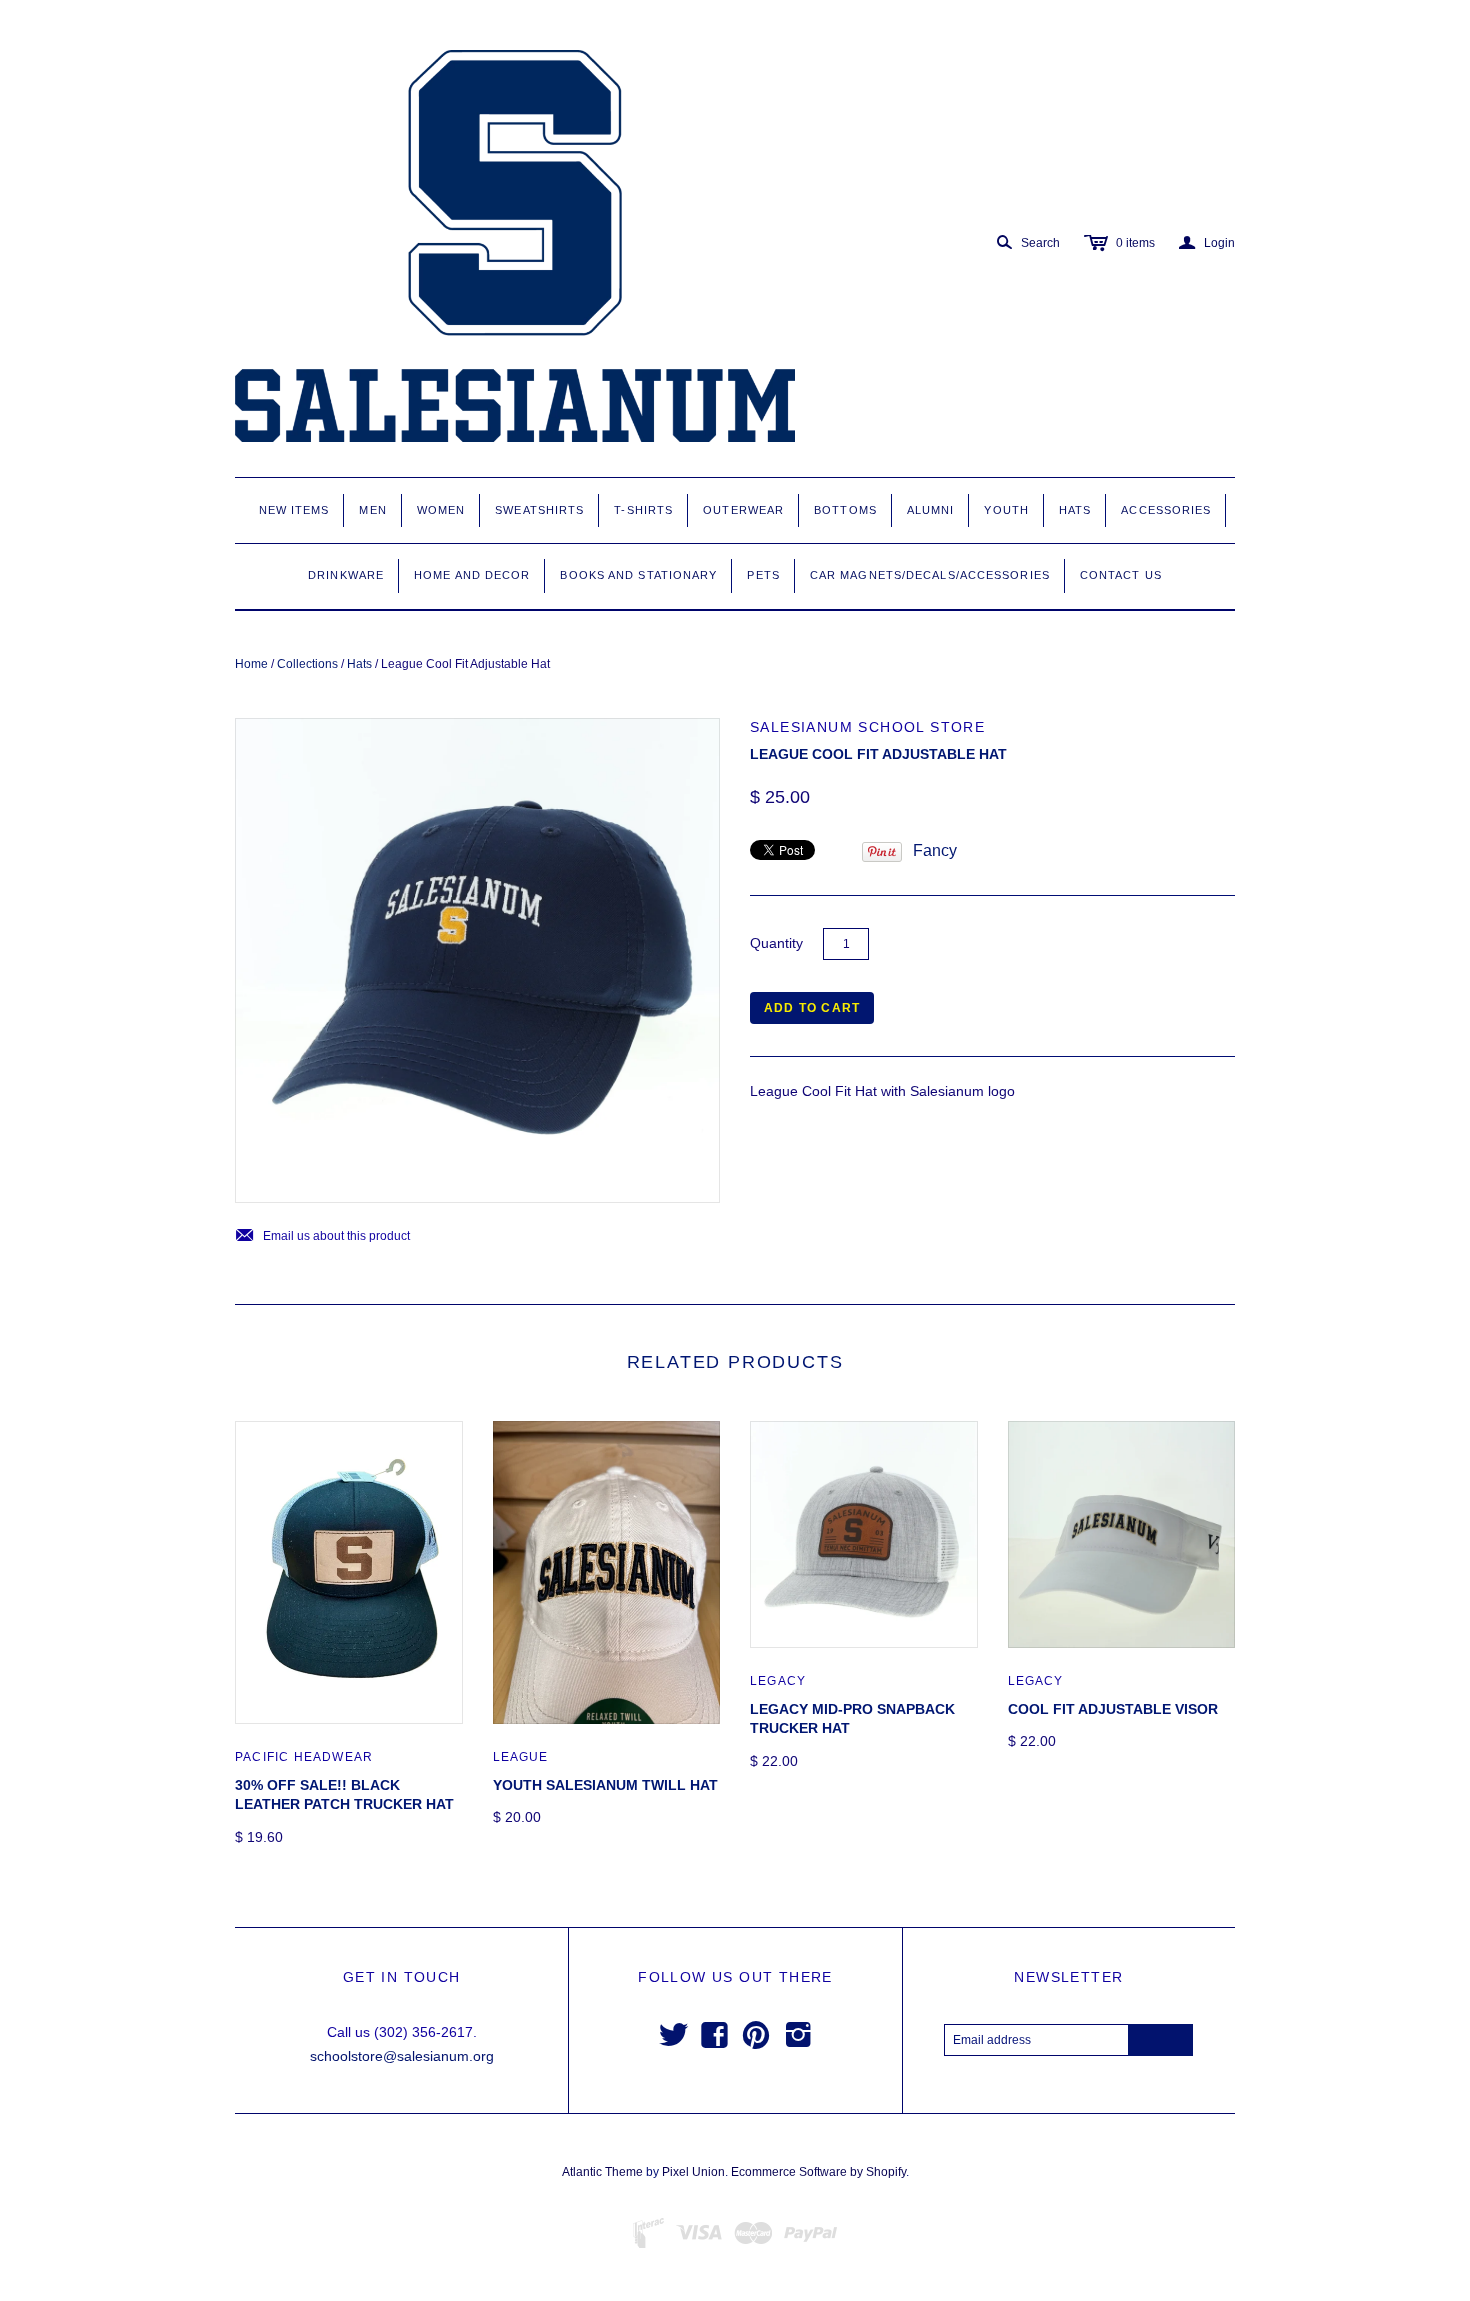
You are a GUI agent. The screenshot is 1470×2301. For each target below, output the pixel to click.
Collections (307, 664)
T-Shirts (643, 510)
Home (251, 664)
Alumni (931, 510)
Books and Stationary (638, 575)
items (1135, 243)
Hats (1075, 510)
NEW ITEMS (294, 510)
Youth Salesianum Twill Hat (605, 1785)
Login (1207, 243)
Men (372, 510)
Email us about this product (322, 1236)
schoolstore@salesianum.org (402, 2056)
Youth (1006, 510)
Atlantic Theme (602, 2172)
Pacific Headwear (304, 1757)
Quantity (776, 943)
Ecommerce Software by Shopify (818, 2172)
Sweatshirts (539, 510)
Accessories (1166, 510)
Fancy (935, 850)
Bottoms (845, 510)
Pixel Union (693, 2172)
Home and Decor (472, 575)
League (521, 1757)
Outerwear (743, 510)
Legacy (778, 1681)
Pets (763, 575)
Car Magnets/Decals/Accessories (930, 575)
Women (441, 510)
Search (1040, 243)
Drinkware (346, 575)
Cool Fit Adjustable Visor (1113, 1709)
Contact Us (1121, 575)
